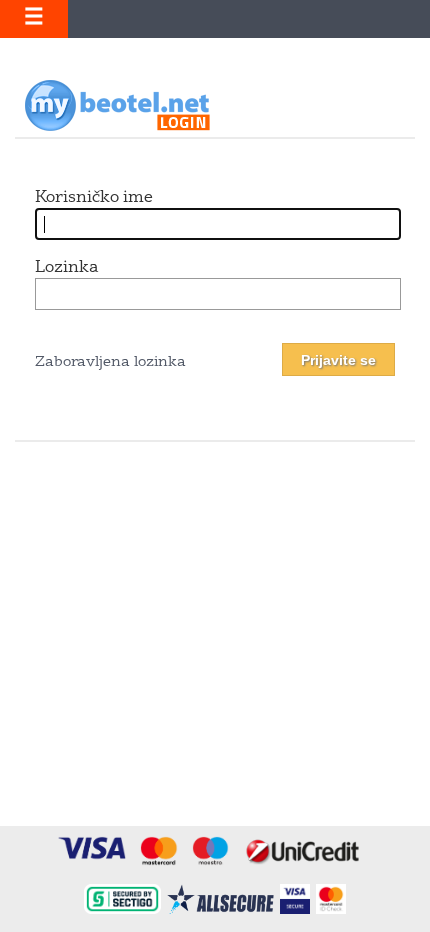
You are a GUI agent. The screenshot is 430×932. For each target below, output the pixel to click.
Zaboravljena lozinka (110, 362)
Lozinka (66, 268)
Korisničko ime (94, 198)
